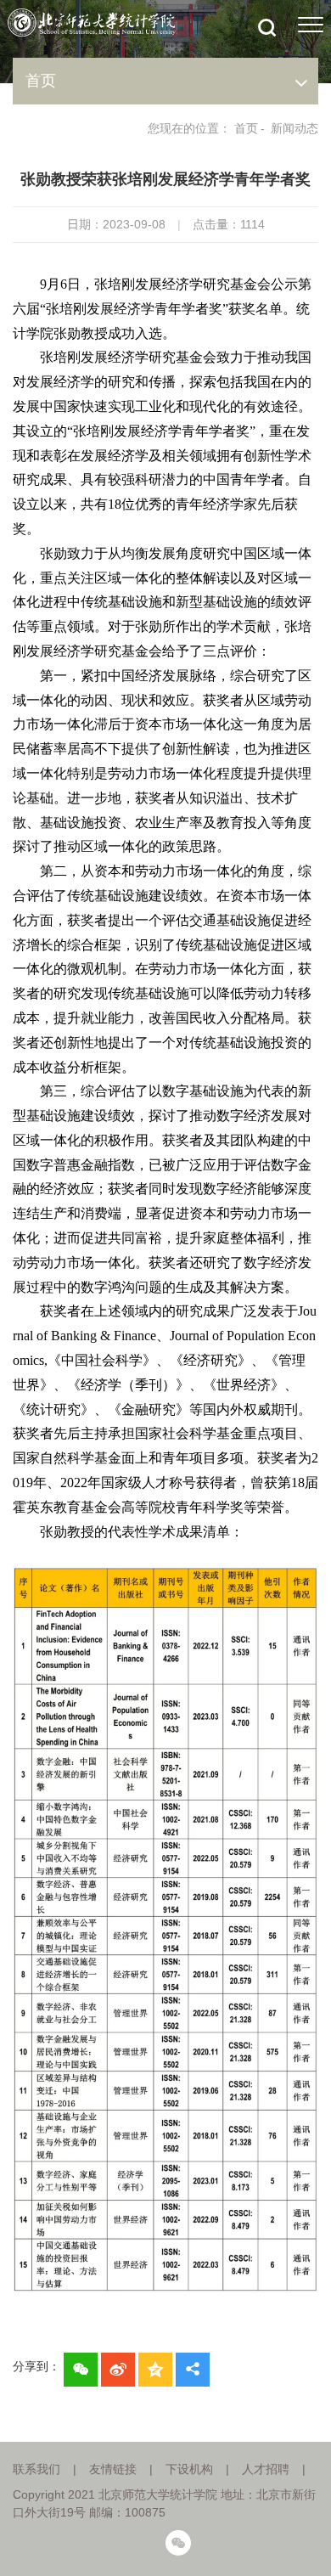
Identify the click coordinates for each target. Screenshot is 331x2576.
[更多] (193, 2370)
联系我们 (36, 2469)
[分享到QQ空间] (155, 2370)
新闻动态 (295, 128)
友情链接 (113, 2469)
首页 (246, 128)
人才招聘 (266, 2469)
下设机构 (189, 2469)
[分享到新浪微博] (118, 2370)
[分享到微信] (81, 2370)
